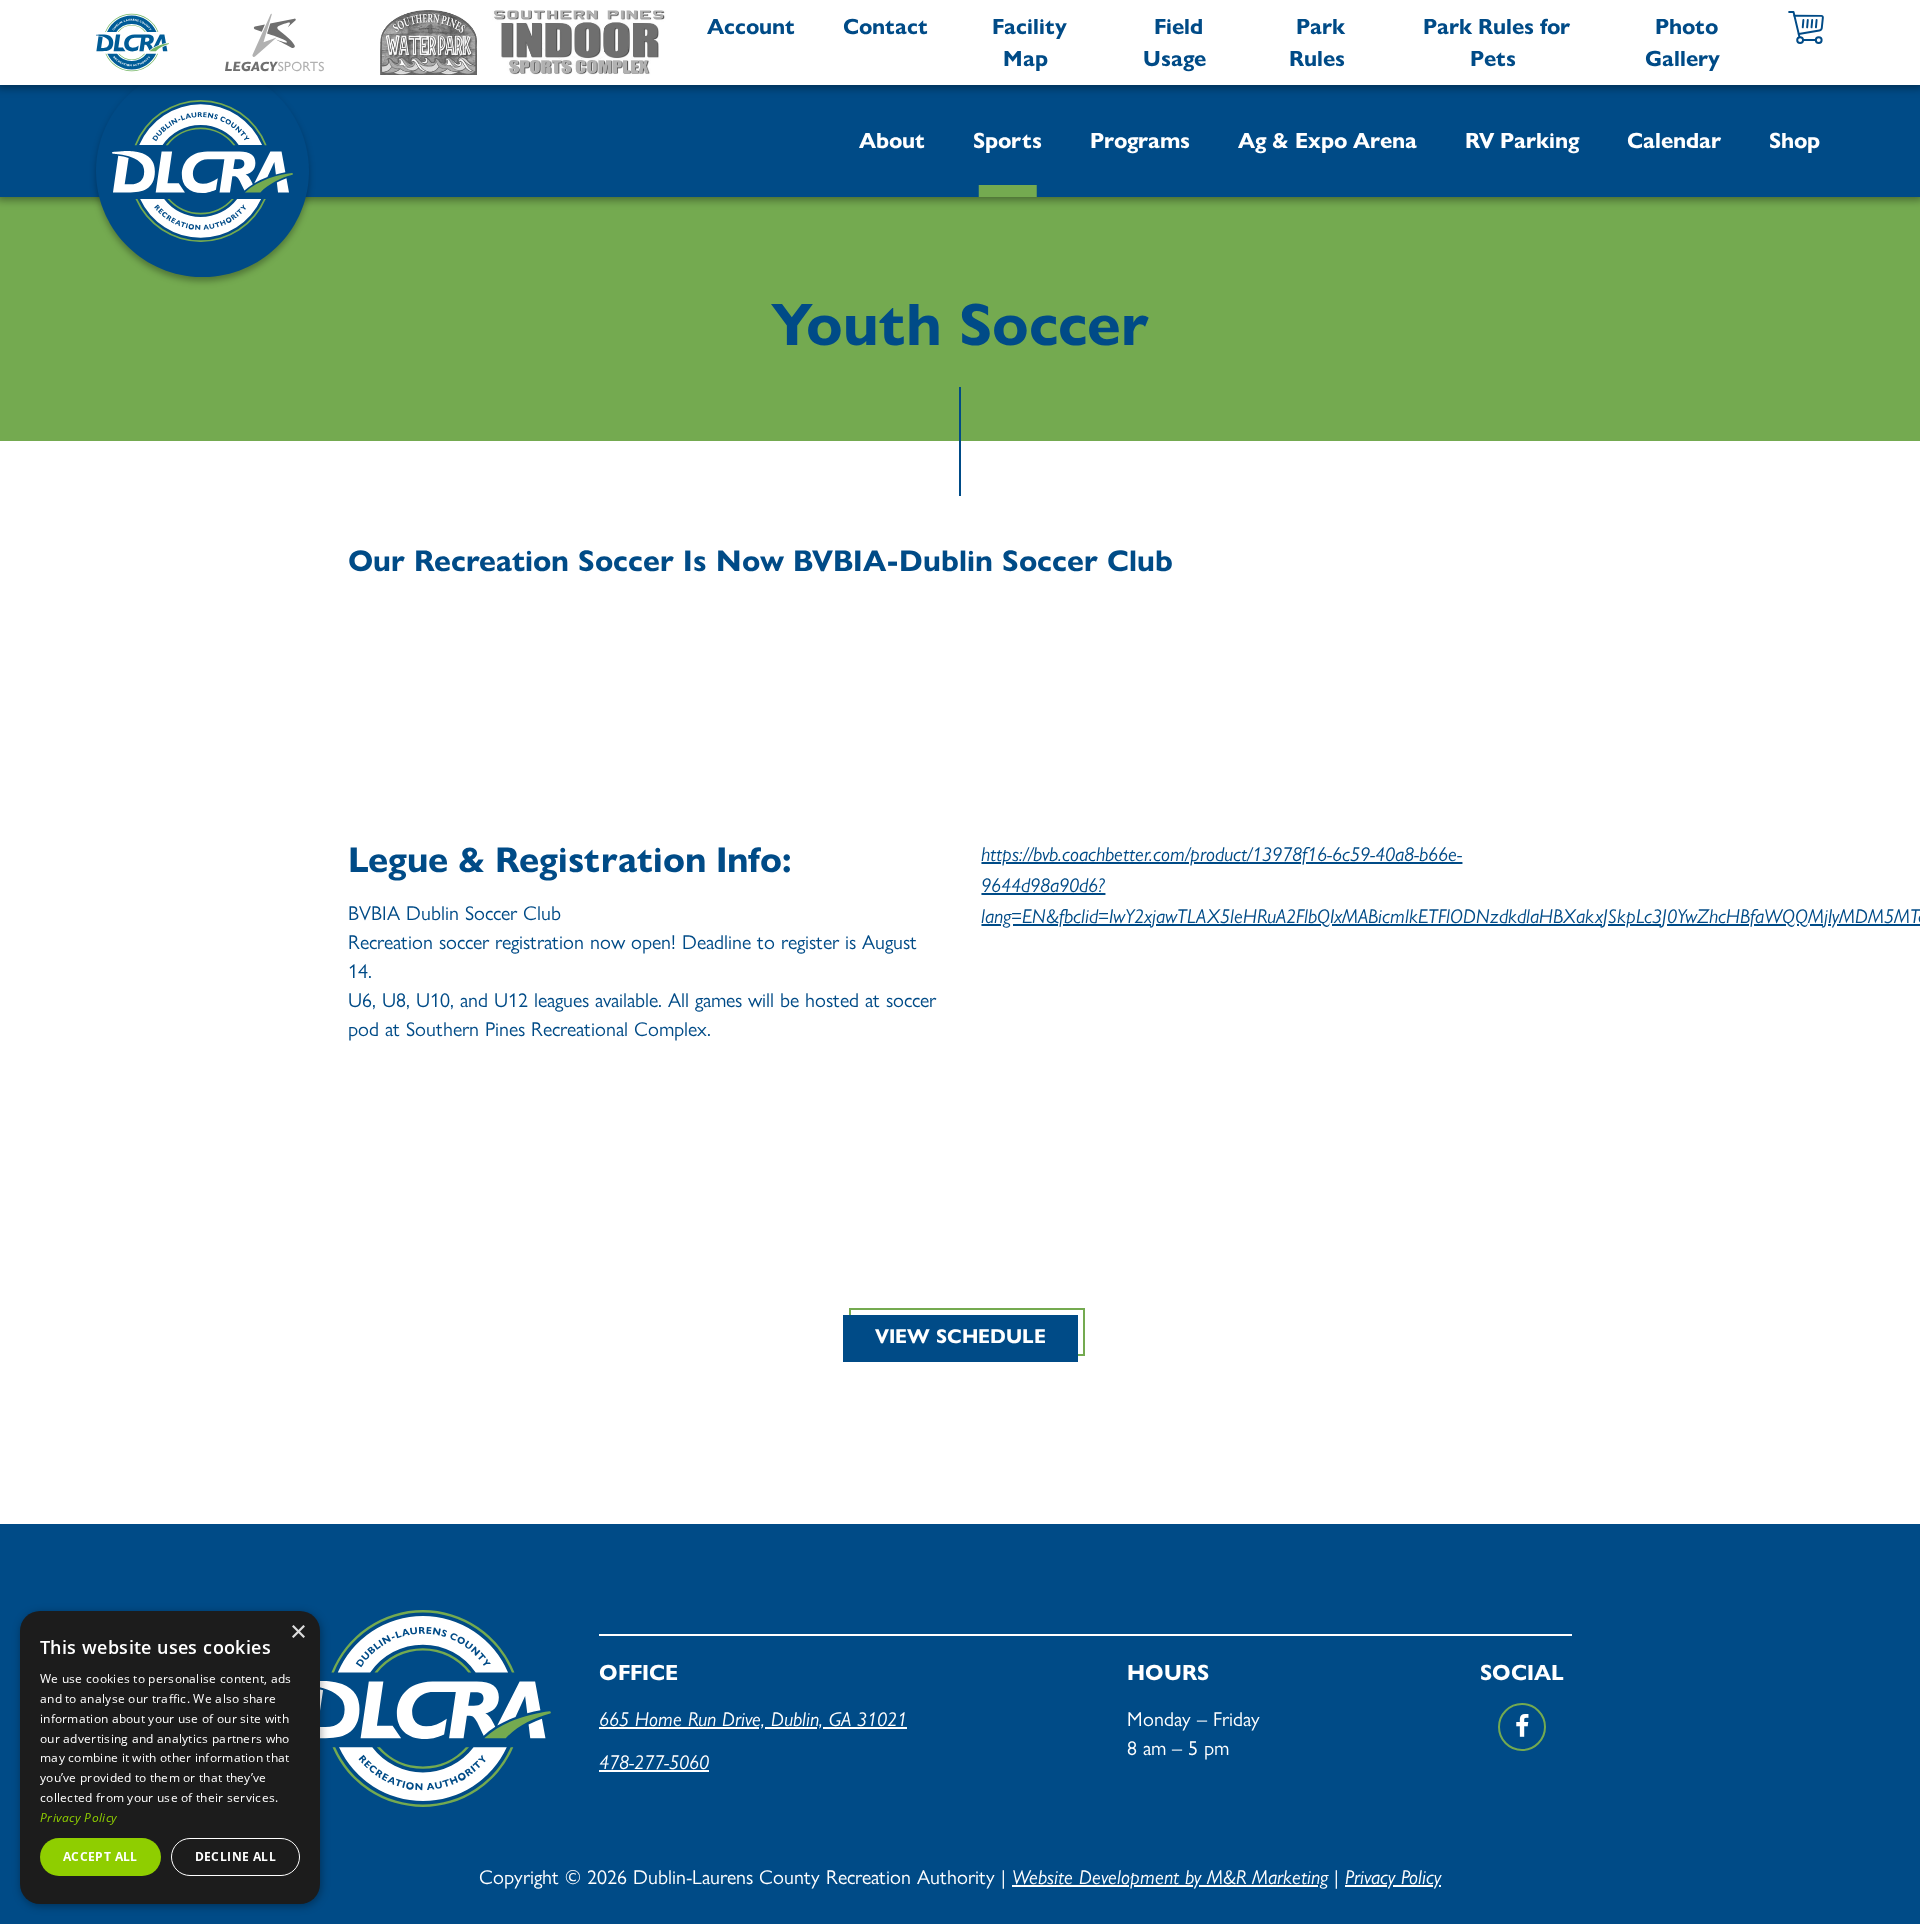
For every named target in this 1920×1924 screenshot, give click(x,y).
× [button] (297, 1632)
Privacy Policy (1393, 1877)
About (892, 140)
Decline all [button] (235, 1856)
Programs (1140, 140)
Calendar (1674, 140)
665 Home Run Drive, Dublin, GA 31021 (753, 1719)
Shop (1794, 140)
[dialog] (170, 1757)
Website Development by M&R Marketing (1170, 1877)
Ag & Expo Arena (1327, 140)
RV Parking (1522, 140)
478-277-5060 (654, 1762)
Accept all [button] (100, 1856)
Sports (1007, 140)
